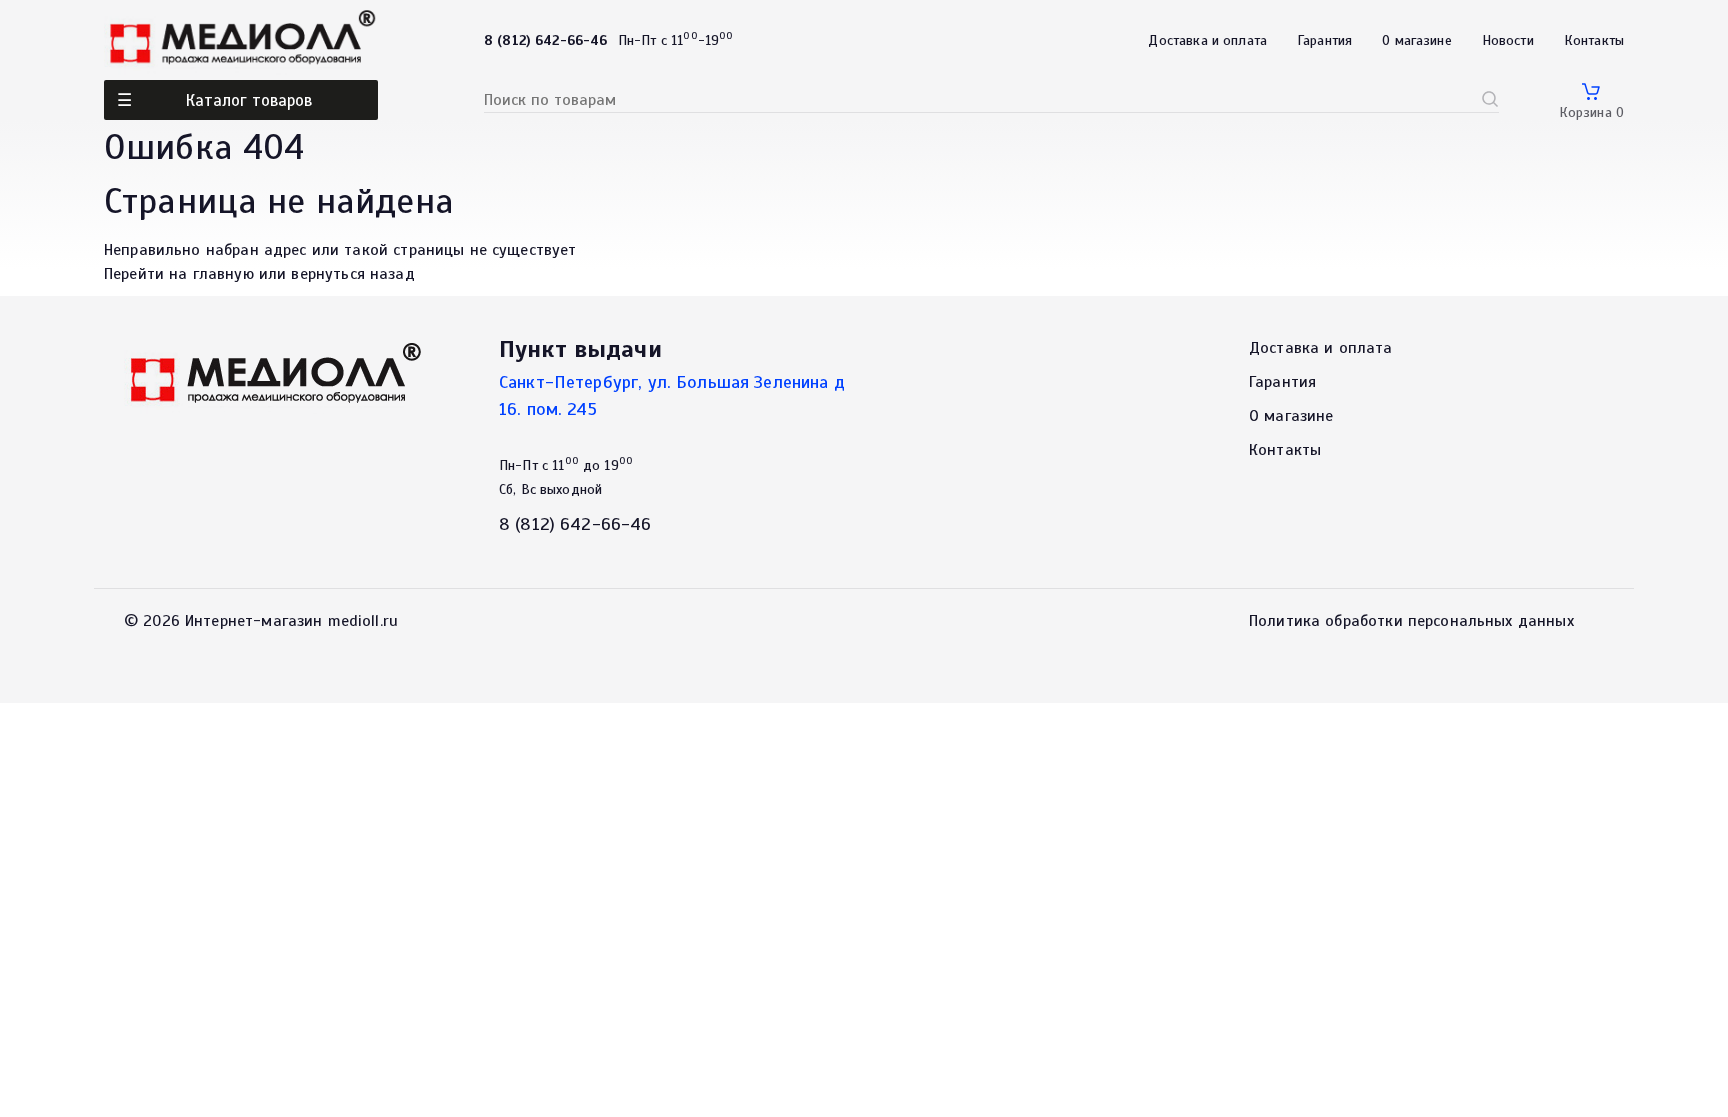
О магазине (1417, 40)
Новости (1508, 40)
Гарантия (1324, 40)
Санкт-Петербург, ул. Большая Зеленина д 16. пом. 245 (672, 395)
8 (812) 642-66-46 (575, 524)
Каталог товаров (249, 100)
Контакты (1594, 40)
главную (223, 274)
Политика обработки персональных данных (1411, 621)
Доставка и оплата (1207, 40)
